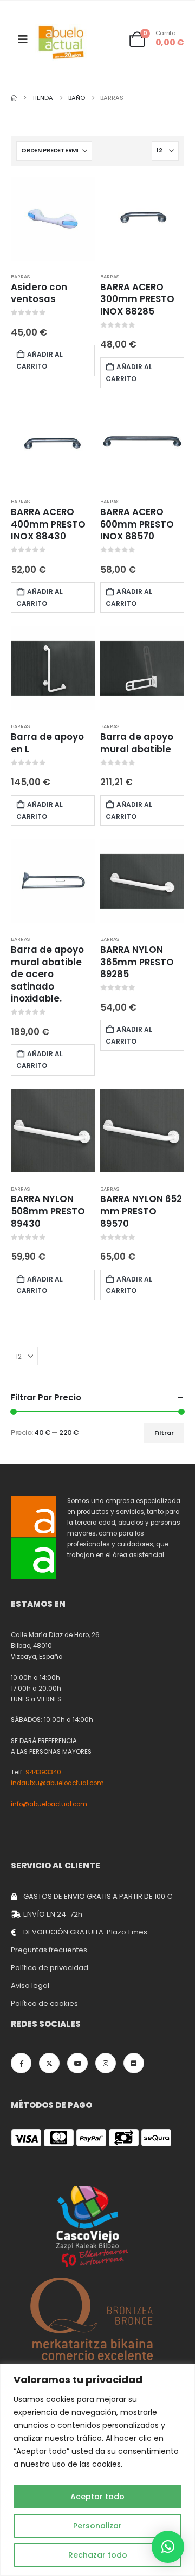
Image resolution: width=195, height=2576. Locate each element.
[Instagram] (106, 2063)
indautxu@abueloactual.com (57, 1783)
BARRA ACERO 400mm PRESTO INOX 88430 (48, 524)
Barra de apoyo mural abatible (137, 743)
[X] (49, 2063)
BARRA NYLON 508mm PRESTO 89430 (48, 1211)
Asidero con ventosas (39, 293)
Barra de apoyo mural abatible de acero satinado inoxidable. (47, 974)
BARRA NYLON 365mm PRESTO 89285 (137, 962)
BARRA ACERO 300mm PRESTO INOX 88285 (137, 299)
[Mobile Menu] (23, 39)
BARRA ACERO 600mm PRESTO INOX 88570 (137, 524)
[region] (97, 2470)
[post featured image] (53, 219)
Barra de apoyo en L (47, 743)
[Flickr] (134, 2063)
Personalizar (97, 2526)
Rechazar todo (98, 2555)
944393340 (43, 1772)
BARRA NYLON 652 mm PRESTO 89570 (141, 1211)
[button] (168, 2547)
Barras (20, 276)
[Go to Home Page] (14, 98)
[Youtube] (77, 2063)
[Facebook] (21, 2063)
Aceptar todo (97, 2497)
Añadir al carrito (40, 360)
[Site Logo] (62, 42)
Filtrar (164, 1433)
